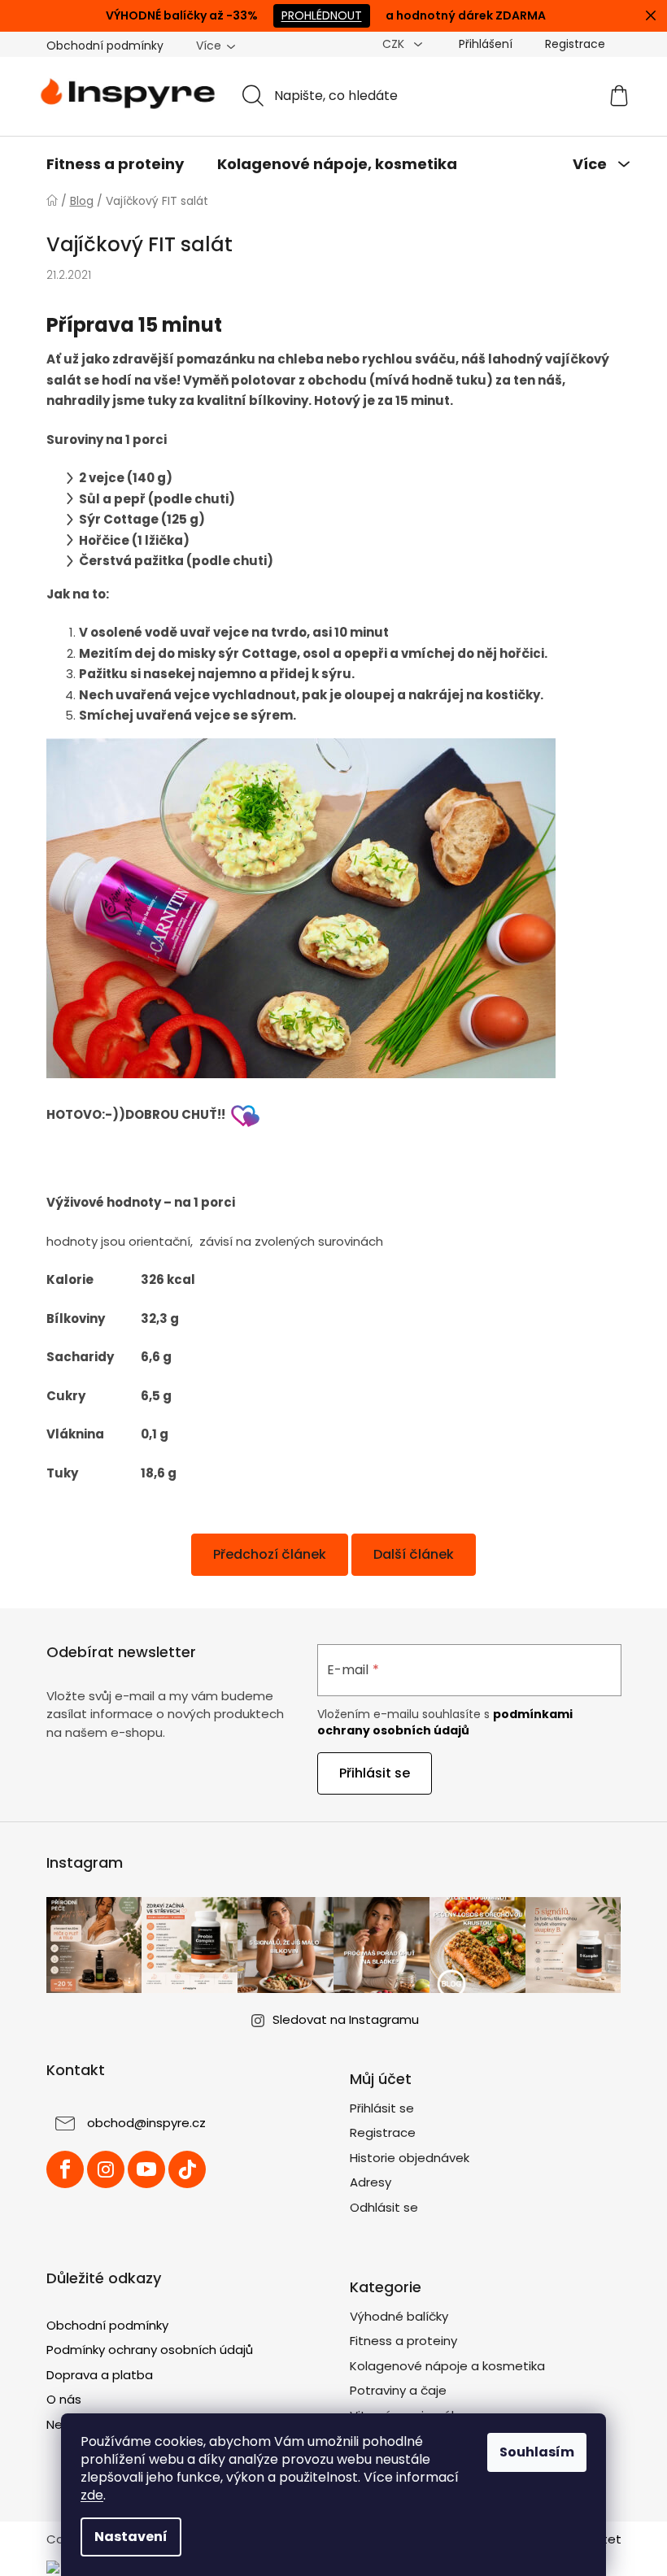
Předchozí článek (270, 1554)
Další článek (414, 1554)
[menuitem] (115, 164)
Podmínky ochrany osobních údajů (150, 2350)
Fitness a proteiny (403, 2341)
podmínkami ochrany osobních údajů (445, 1722)
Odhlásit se (384, 2207)
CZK (395, 44)
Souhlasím (537, 2452)
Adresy (371, 2182)
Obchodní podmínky (105, 46)
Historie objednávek (410, 2158)
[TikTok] (187, 2169)
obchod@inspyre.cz (146, 2123)
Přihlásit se (375, 1773)
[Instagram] (106, 2169)
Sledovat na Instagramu (346, 2019)
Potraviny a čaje (398, 2390)
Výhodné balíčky (399, 2316)
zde (92, 2495)
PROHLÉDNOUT (322, 15)
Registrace (575, 44)
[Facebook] (65, 2169)
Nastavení (131, 2537)
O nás (64, 2399)
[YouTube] (146, 2169)
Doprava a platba (100, 2375)
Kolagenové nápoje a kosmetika (447, 2366)
